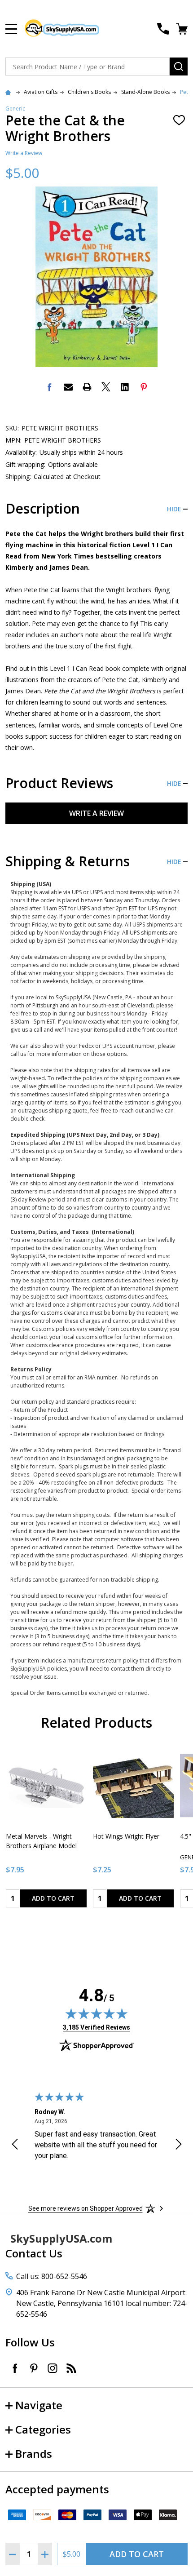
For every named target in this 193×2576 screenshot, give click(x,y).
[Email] (68, 387)
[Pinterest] (144, 387)
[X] (106, 387)
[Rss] (71, 2368)
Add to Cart (137, 2554)
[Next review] (179, 2146)
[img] (96, 2013)
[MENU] (11, 29)
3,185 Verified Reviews (96, 2027)
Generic (15, 109)
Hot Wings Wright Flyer (126, 1836)
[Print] (87, 387)
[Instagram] (53, 2368)
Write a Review (24, 153)
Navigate (39, 2405)
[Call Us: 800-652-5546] (163, 29)
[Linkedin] (125, 387)
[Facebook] (49, 387)
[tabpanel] (46, 1829)
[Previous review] (15, 2146)
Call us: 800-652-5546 (52, 2276)
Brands (34, 2454)
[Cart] (183, 29)
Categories (43, 2429)
